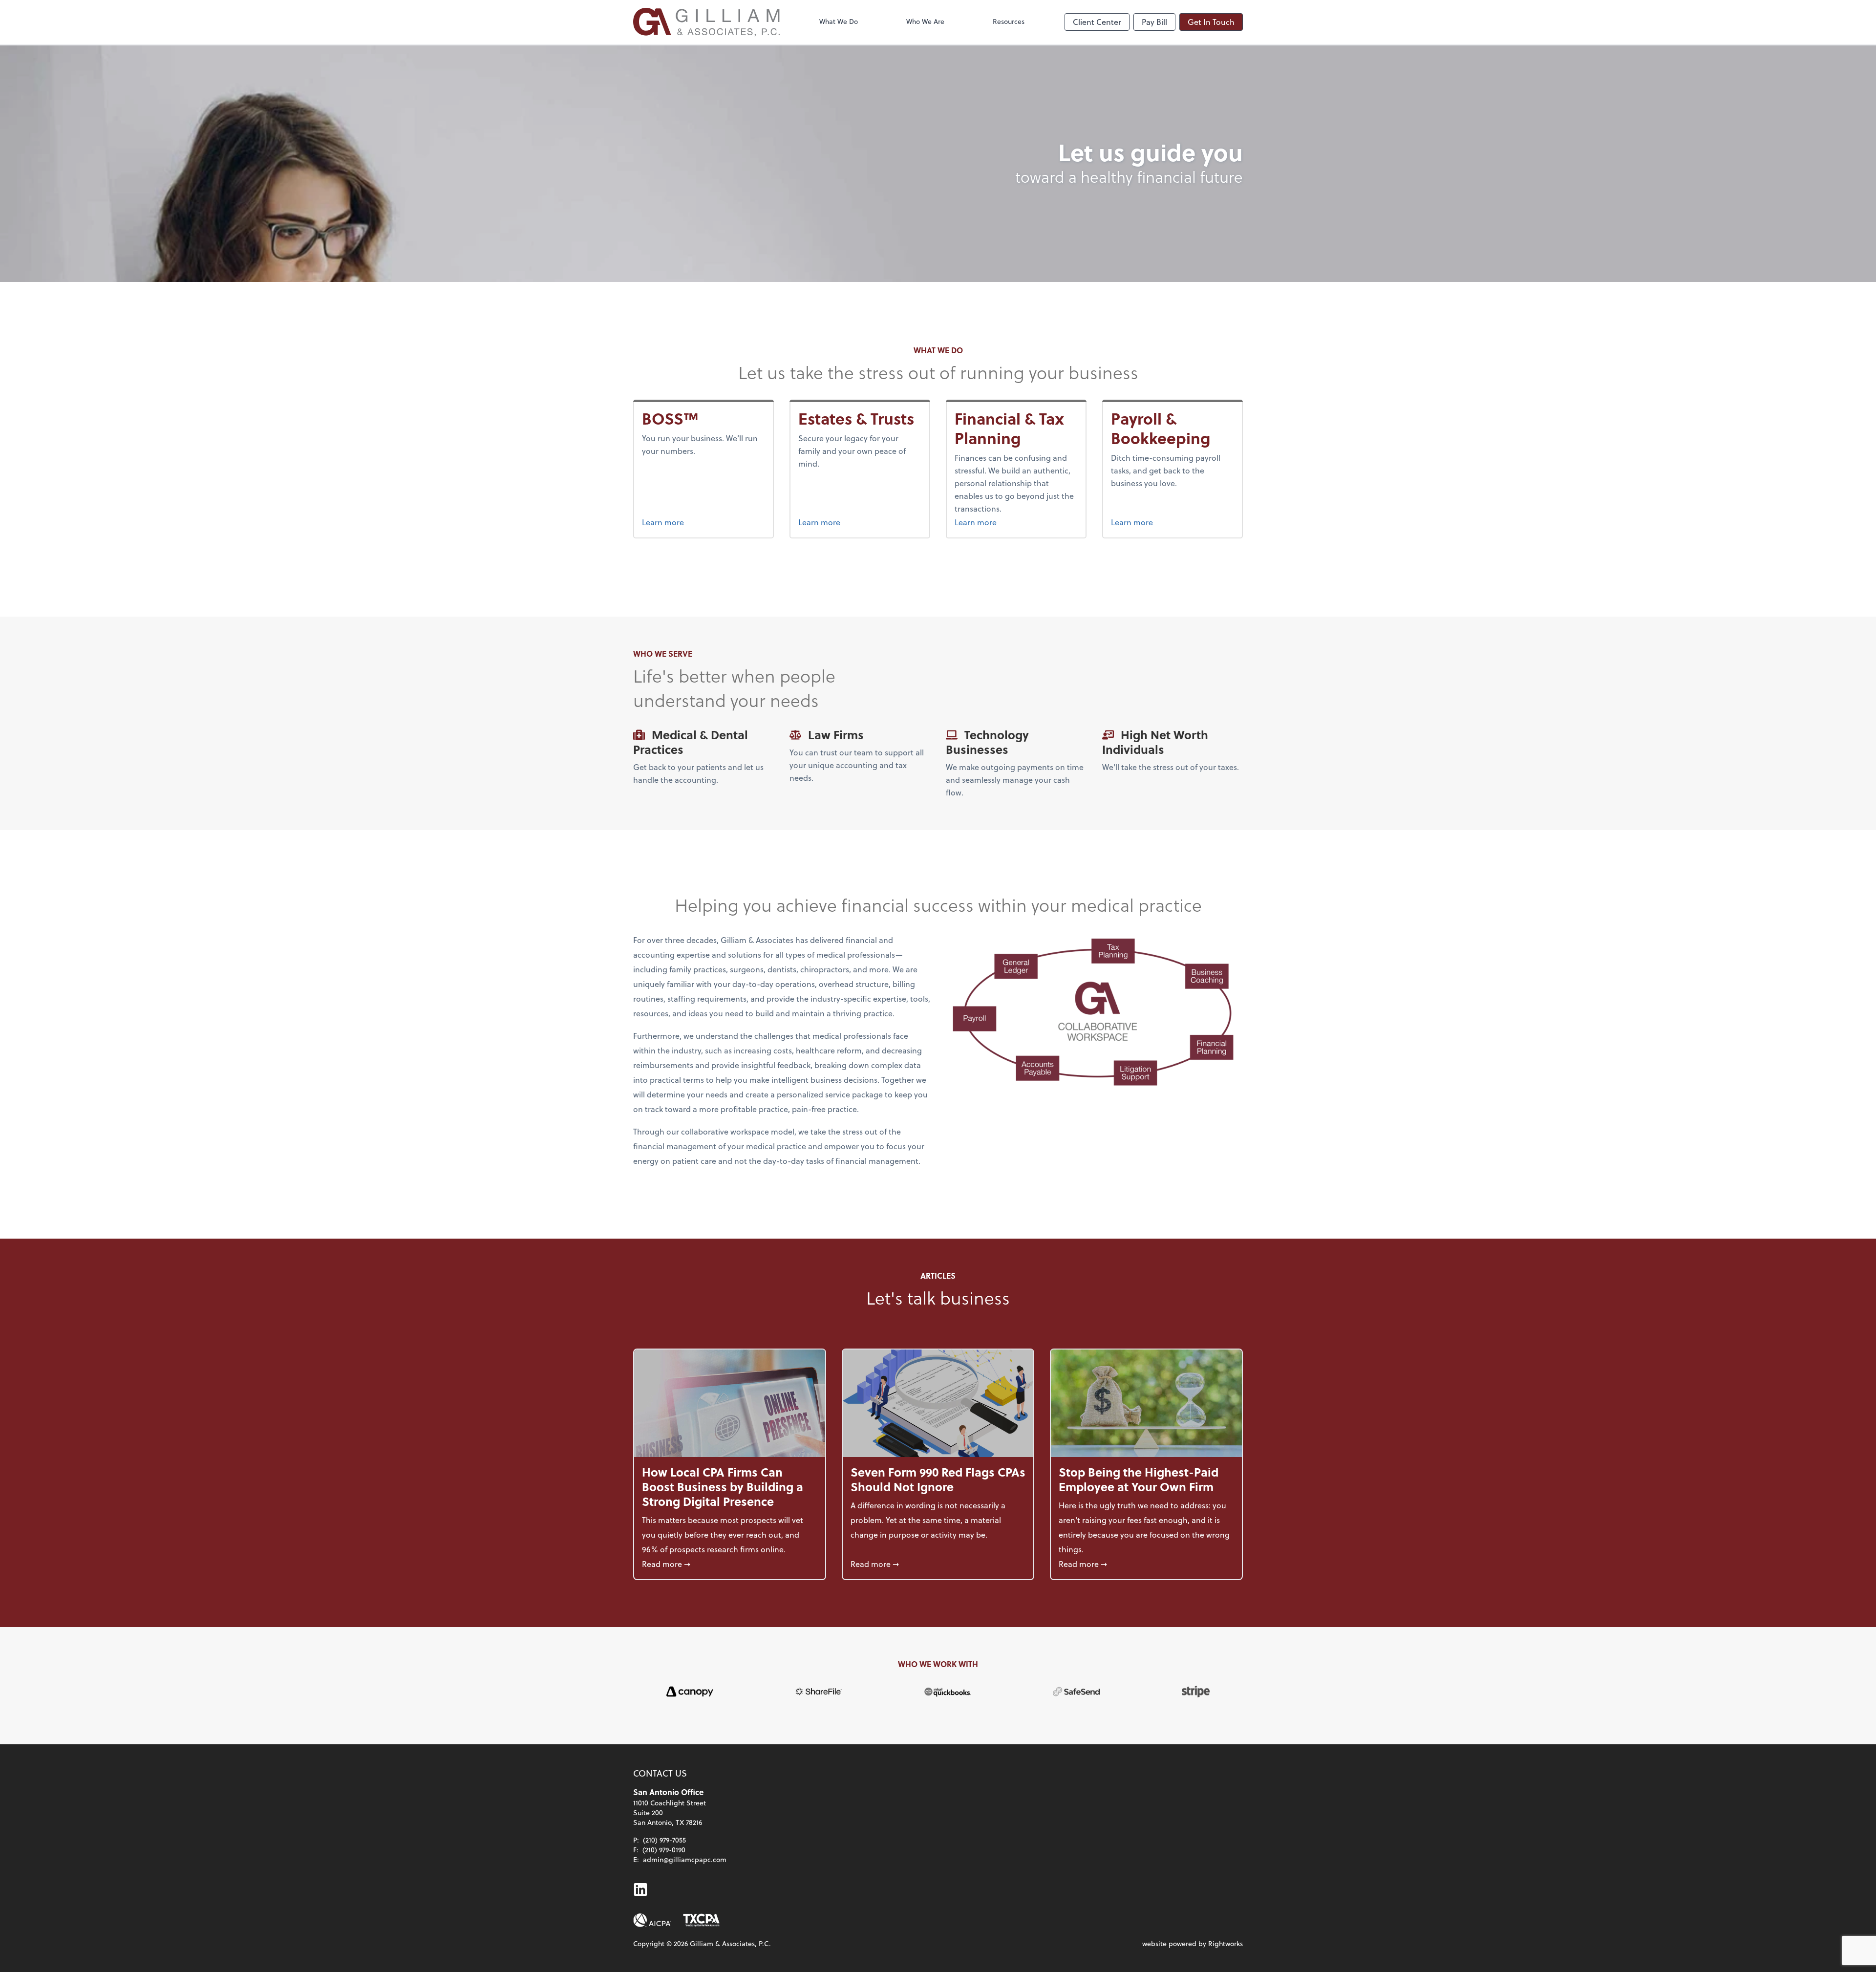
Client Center (1097, 22)
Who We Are (925, 21)
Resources (1009, 21)
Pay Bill (1154, 22)
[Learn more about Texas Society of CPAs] (701, 1920)
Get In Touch (1211, 22)
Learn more (665, 522)
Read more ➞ (730, 1564)
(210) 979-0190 (664, 1850)
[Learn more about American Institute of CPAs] (652, 1920)
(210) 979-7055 (664, 1840)
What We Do (839, 21)
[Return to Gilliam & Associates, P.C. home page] (706, 22)
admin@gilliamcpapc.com (685, 1859)
